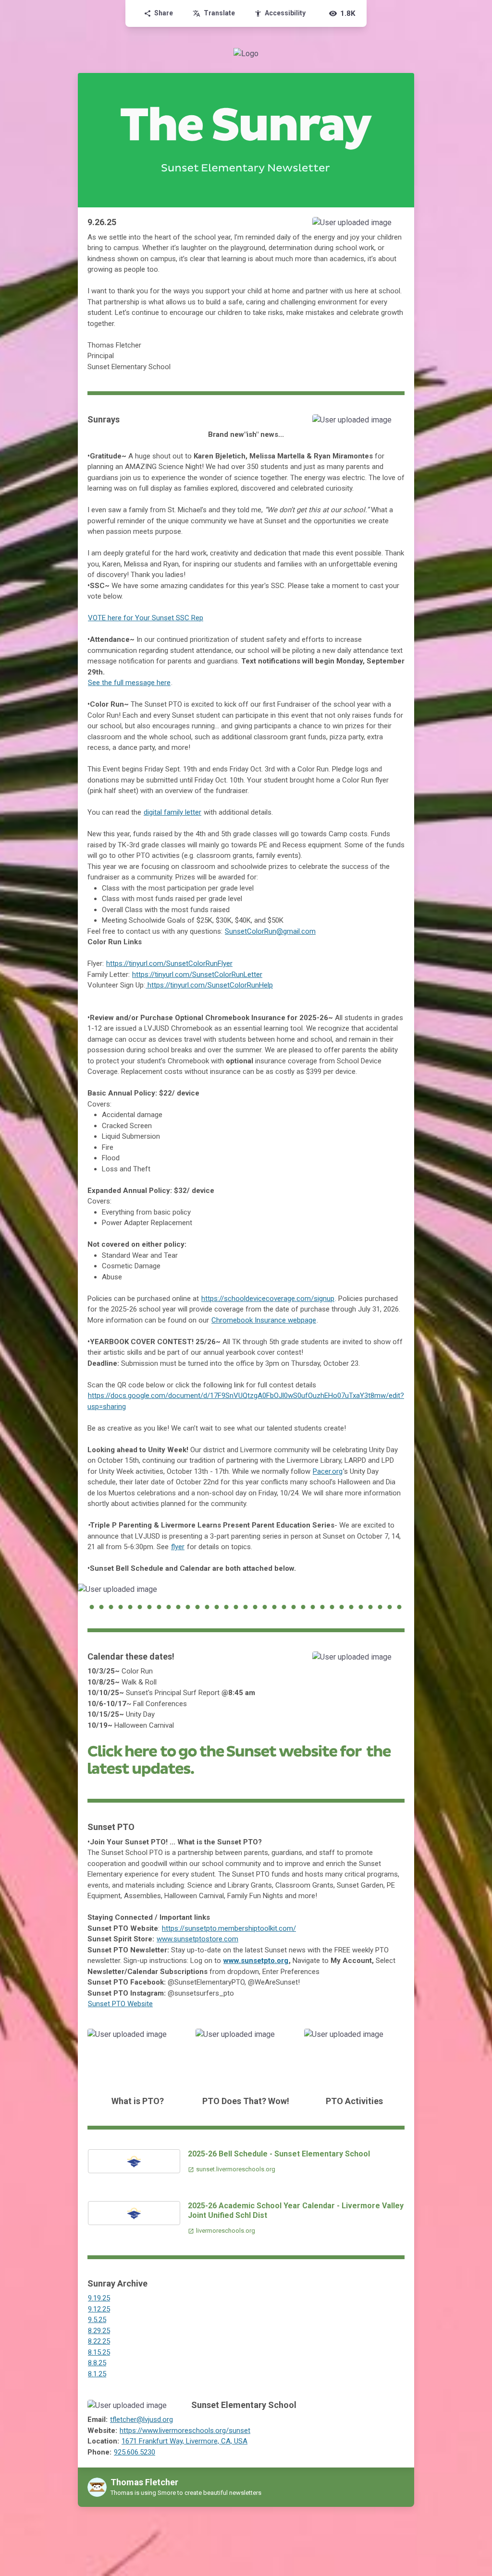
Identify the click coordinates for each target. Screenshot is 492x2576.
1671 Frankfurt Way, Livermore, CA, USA (184, 2441)
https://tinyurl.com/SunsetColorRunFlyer (169, 963)
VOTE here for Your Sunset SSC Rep (146, 618)
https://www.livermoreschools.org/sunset (185, 2431)
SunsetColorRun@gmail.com (270, 931)
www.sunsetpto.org (256, 1961)
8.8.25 (97, 2363)
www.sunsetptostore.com (197, 1939)
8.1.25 (97, 2374)
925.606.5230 (135, 2452)
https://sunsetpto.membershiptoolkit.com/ (229, 1928)
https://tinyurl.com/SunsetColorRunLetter (197, 975)
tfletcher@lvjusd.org (141, 2420)
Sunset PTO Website (120, 2004)
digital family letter (172, 812)
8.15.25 (99, 2352)
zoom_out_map (394, 227)
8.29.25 (99, 2331)
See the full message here (129, 683)
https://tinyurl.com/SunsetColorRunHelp (209, 985)
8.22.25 (99, 2341)
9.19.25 (99, 2298)
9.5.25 (97, 2320)
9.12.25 (99, 2309)
